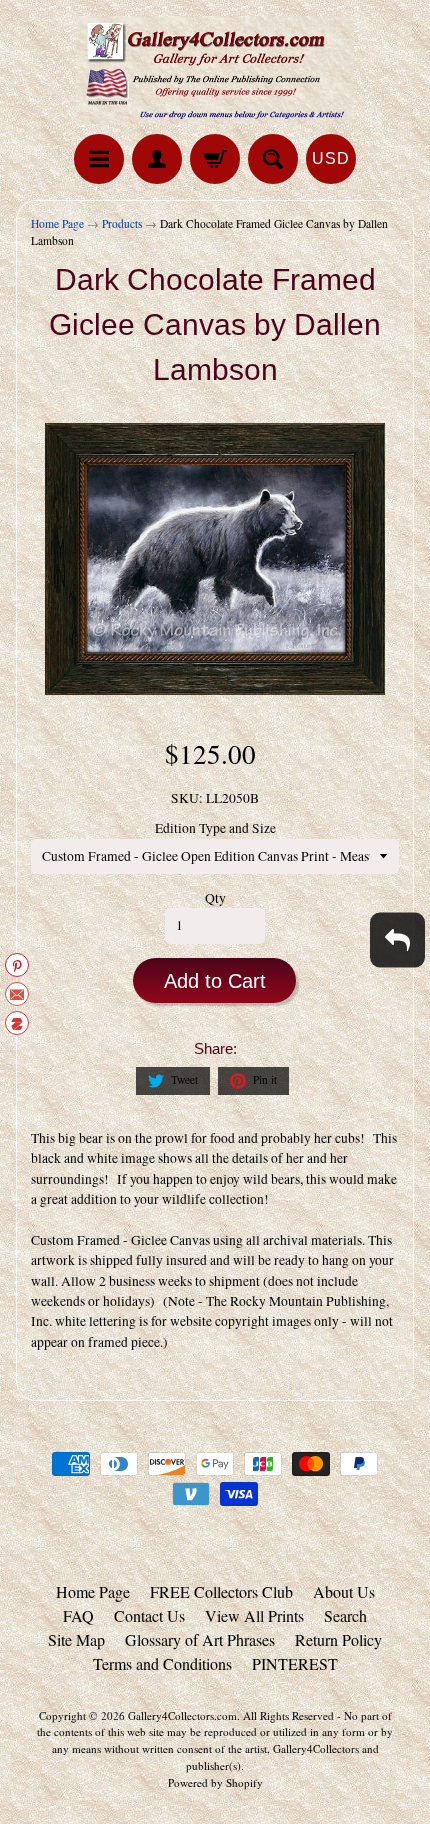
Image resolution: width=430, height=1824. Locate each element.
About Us (344, 1591)
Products (122, 223)
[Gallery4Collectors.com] (215, 70)
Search (345, 1615)
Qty (215, 898)
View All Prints (254, 1615)
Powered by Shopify (215, 1782)
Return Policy (338, 1639)
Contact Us (149, 1615)
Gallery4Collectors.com (182, 1715)
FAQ (78, 1615)
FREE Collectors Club (221, 1591)
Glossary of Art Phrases (200, 1639)
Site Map (76, 1639)
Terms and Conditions (162, 1663)
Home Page (57, 223)
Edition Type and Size (215, 828)
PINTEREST (295, 1663)
